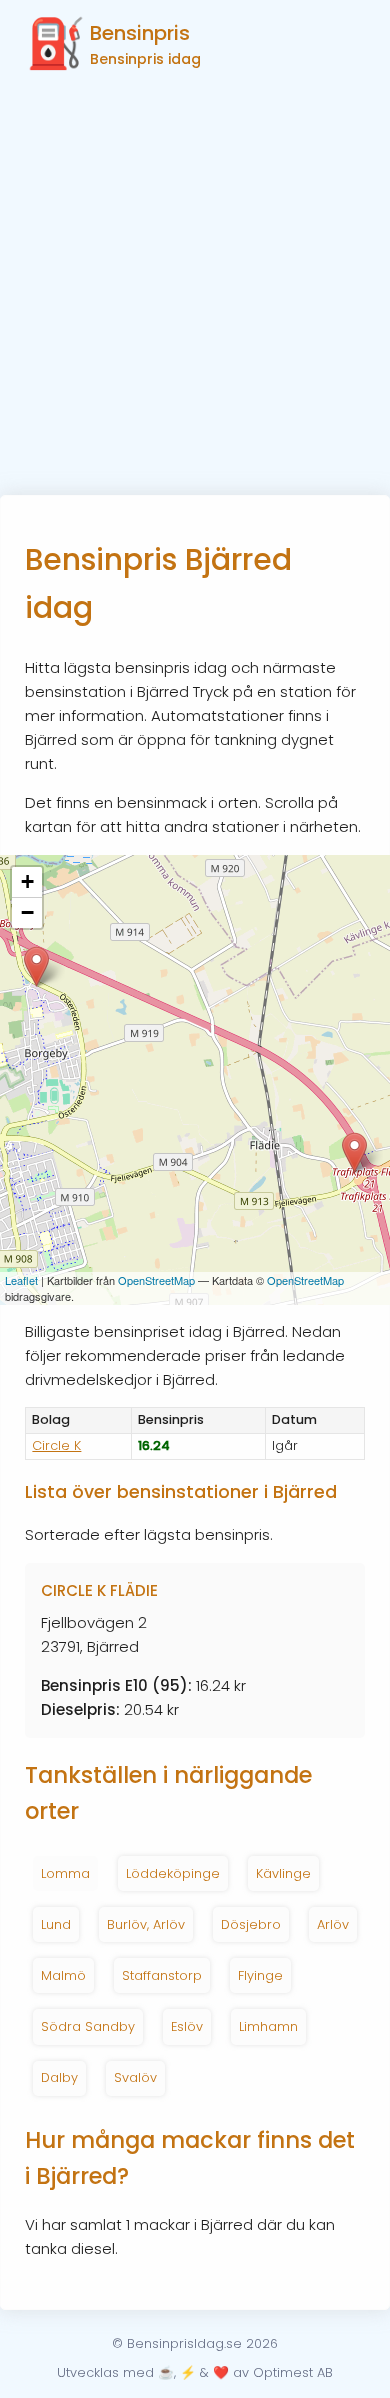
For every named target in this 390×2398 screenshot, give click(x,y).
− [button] (27, 912)
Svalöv (135, 2077)
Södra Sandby (88, 2026)
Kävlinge (283, 1873)
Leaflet (21, 1280)
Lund (56, 1924)
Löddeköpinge (173, 1873)
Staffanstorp (162, 1975)
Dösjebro (251, 1924)
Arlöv (333, 1924)
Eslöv (187, 2026)
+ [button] (27, 881)
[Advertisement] (195, 290)
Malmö (63, 1975)
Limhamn (268, 2026)
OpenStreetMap (156, 1280)
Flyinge (260, 1975)
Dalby (59, 2077)
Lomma (65, 1873)
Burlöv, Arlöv (146, 1924)
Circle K (56, 1445)
